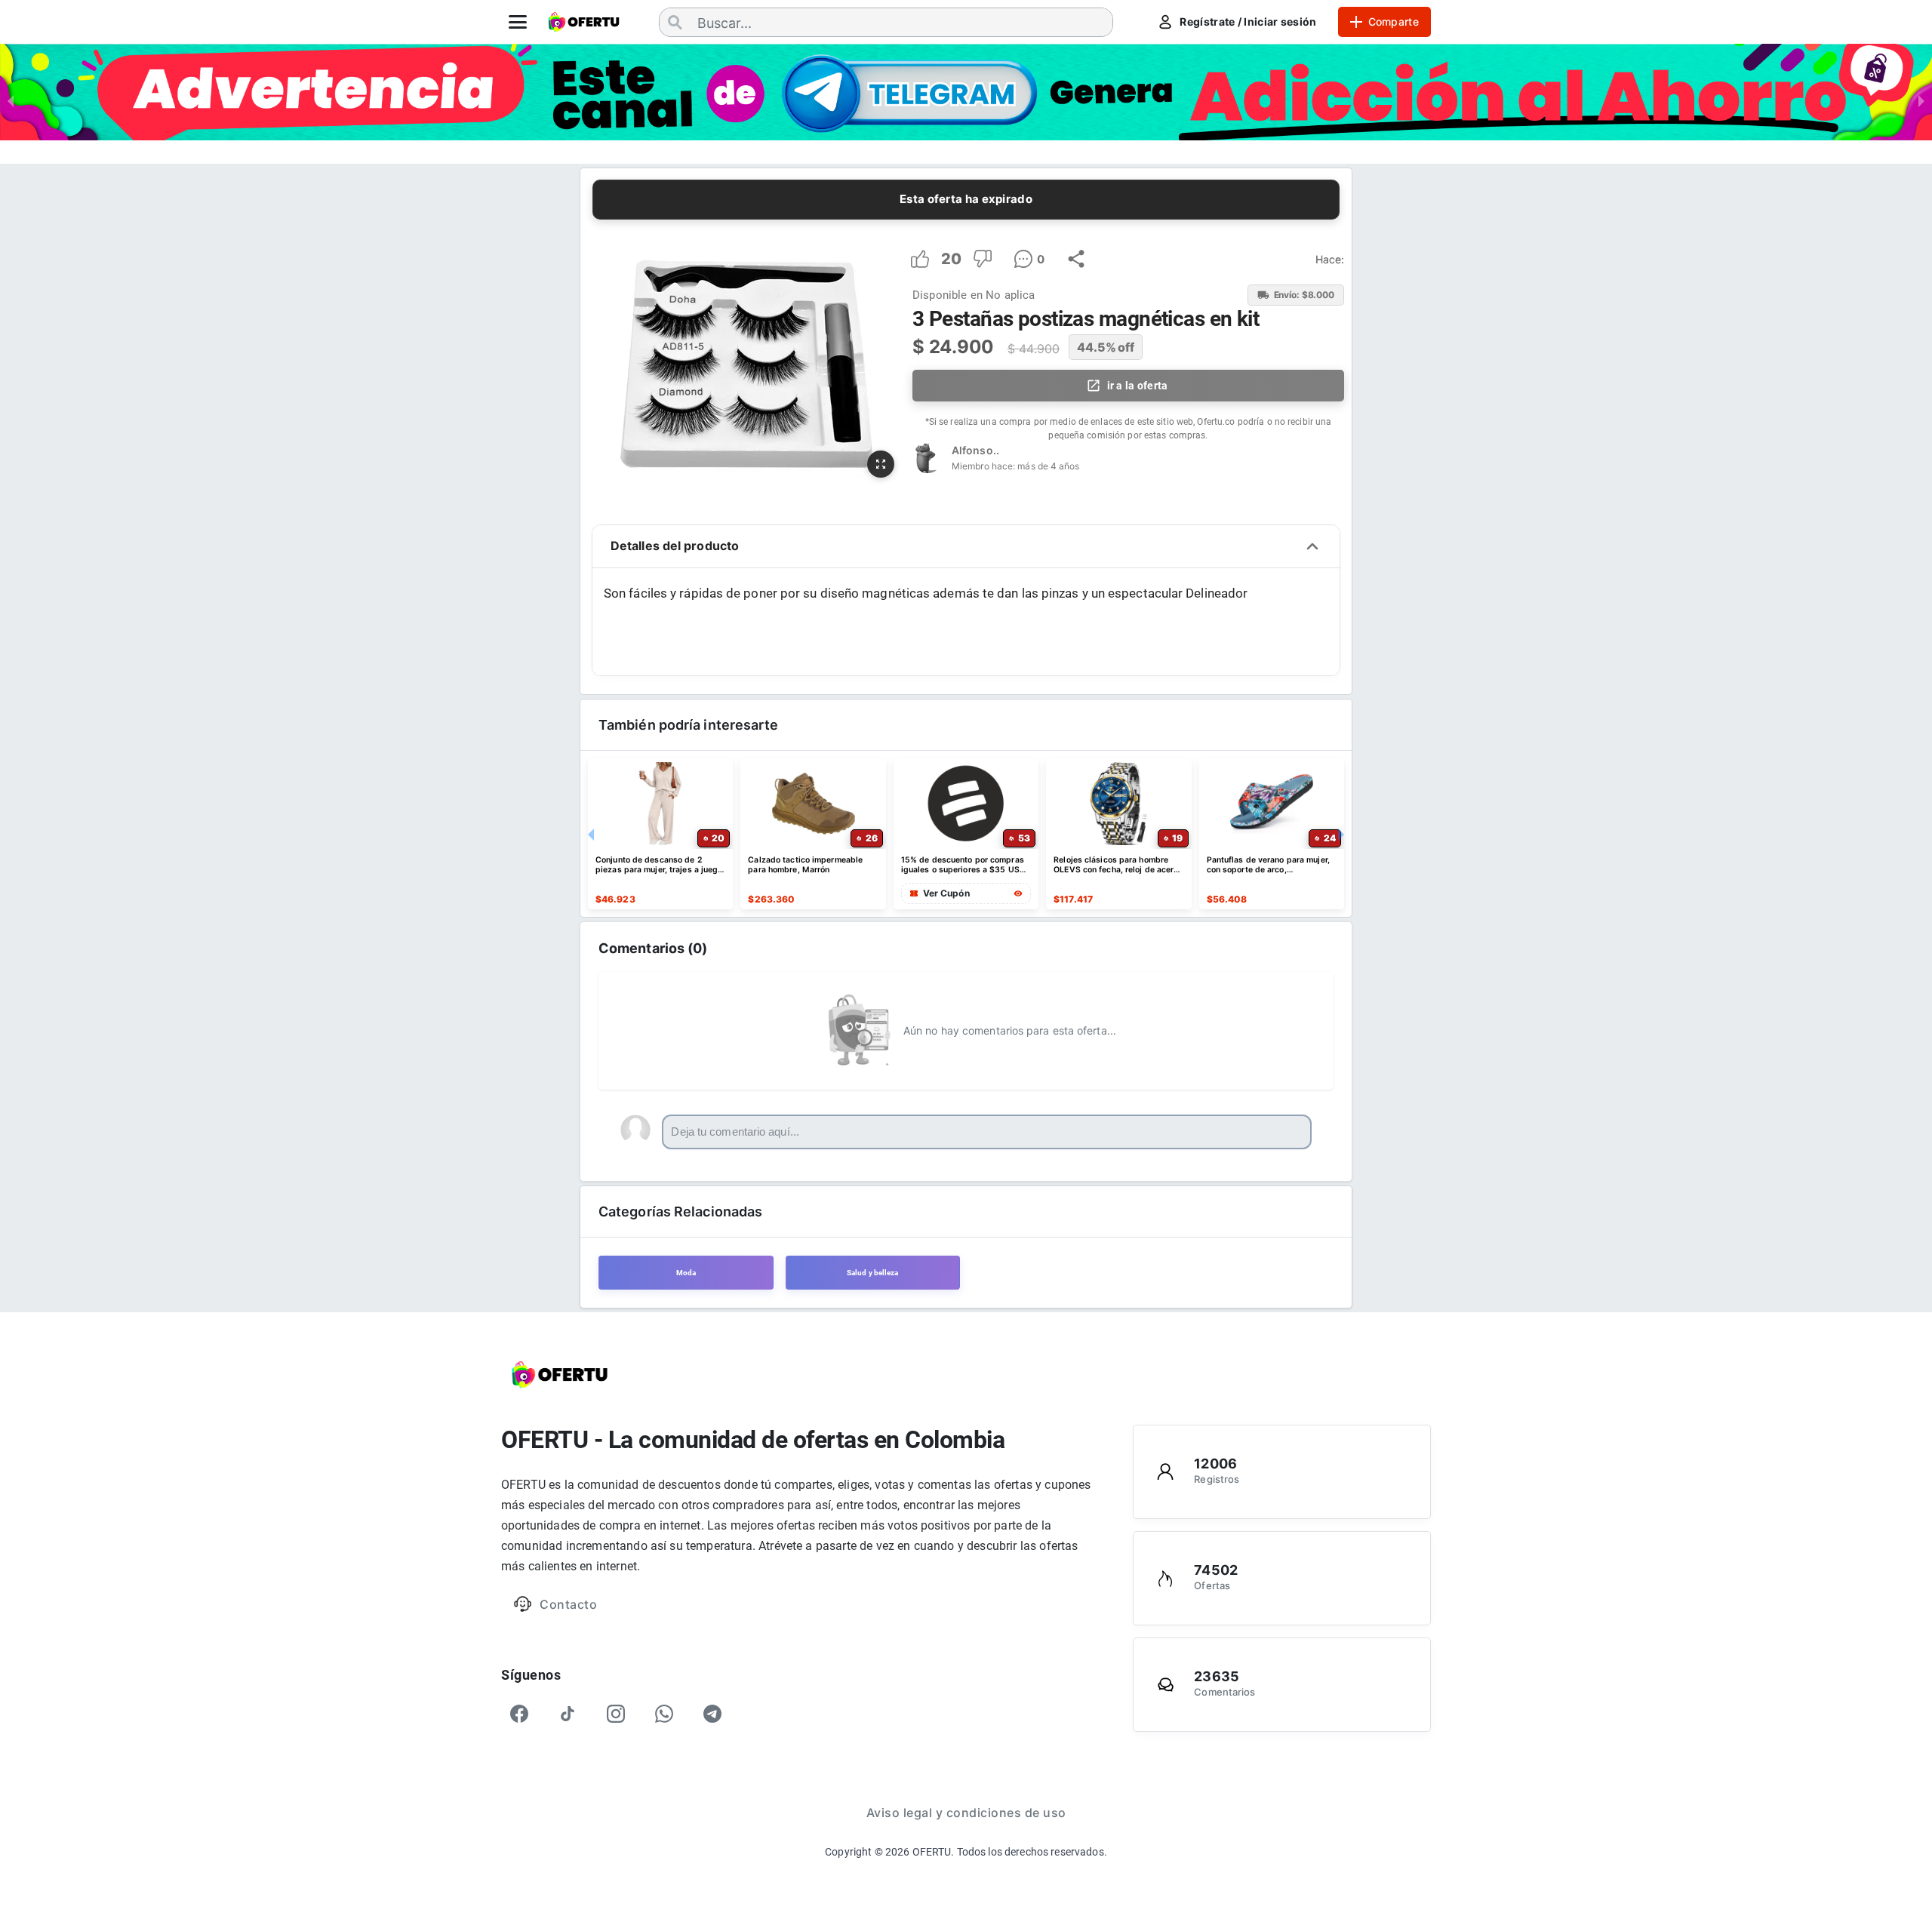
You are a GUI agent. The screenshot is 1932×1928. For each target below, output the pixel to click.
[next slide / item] (1921, 100)
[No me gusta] (983, 259)
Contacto (568, 1604)
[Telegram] (712, 1714)
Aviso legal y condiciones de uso (966, 1813)
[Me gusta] (920, 259)
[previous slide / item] (11, 100)
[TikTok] (568, 1714)
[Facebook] (519, 1714)
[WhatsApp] (664, 1714)
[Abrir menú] (518, 22)
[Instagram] (616, 1714)
